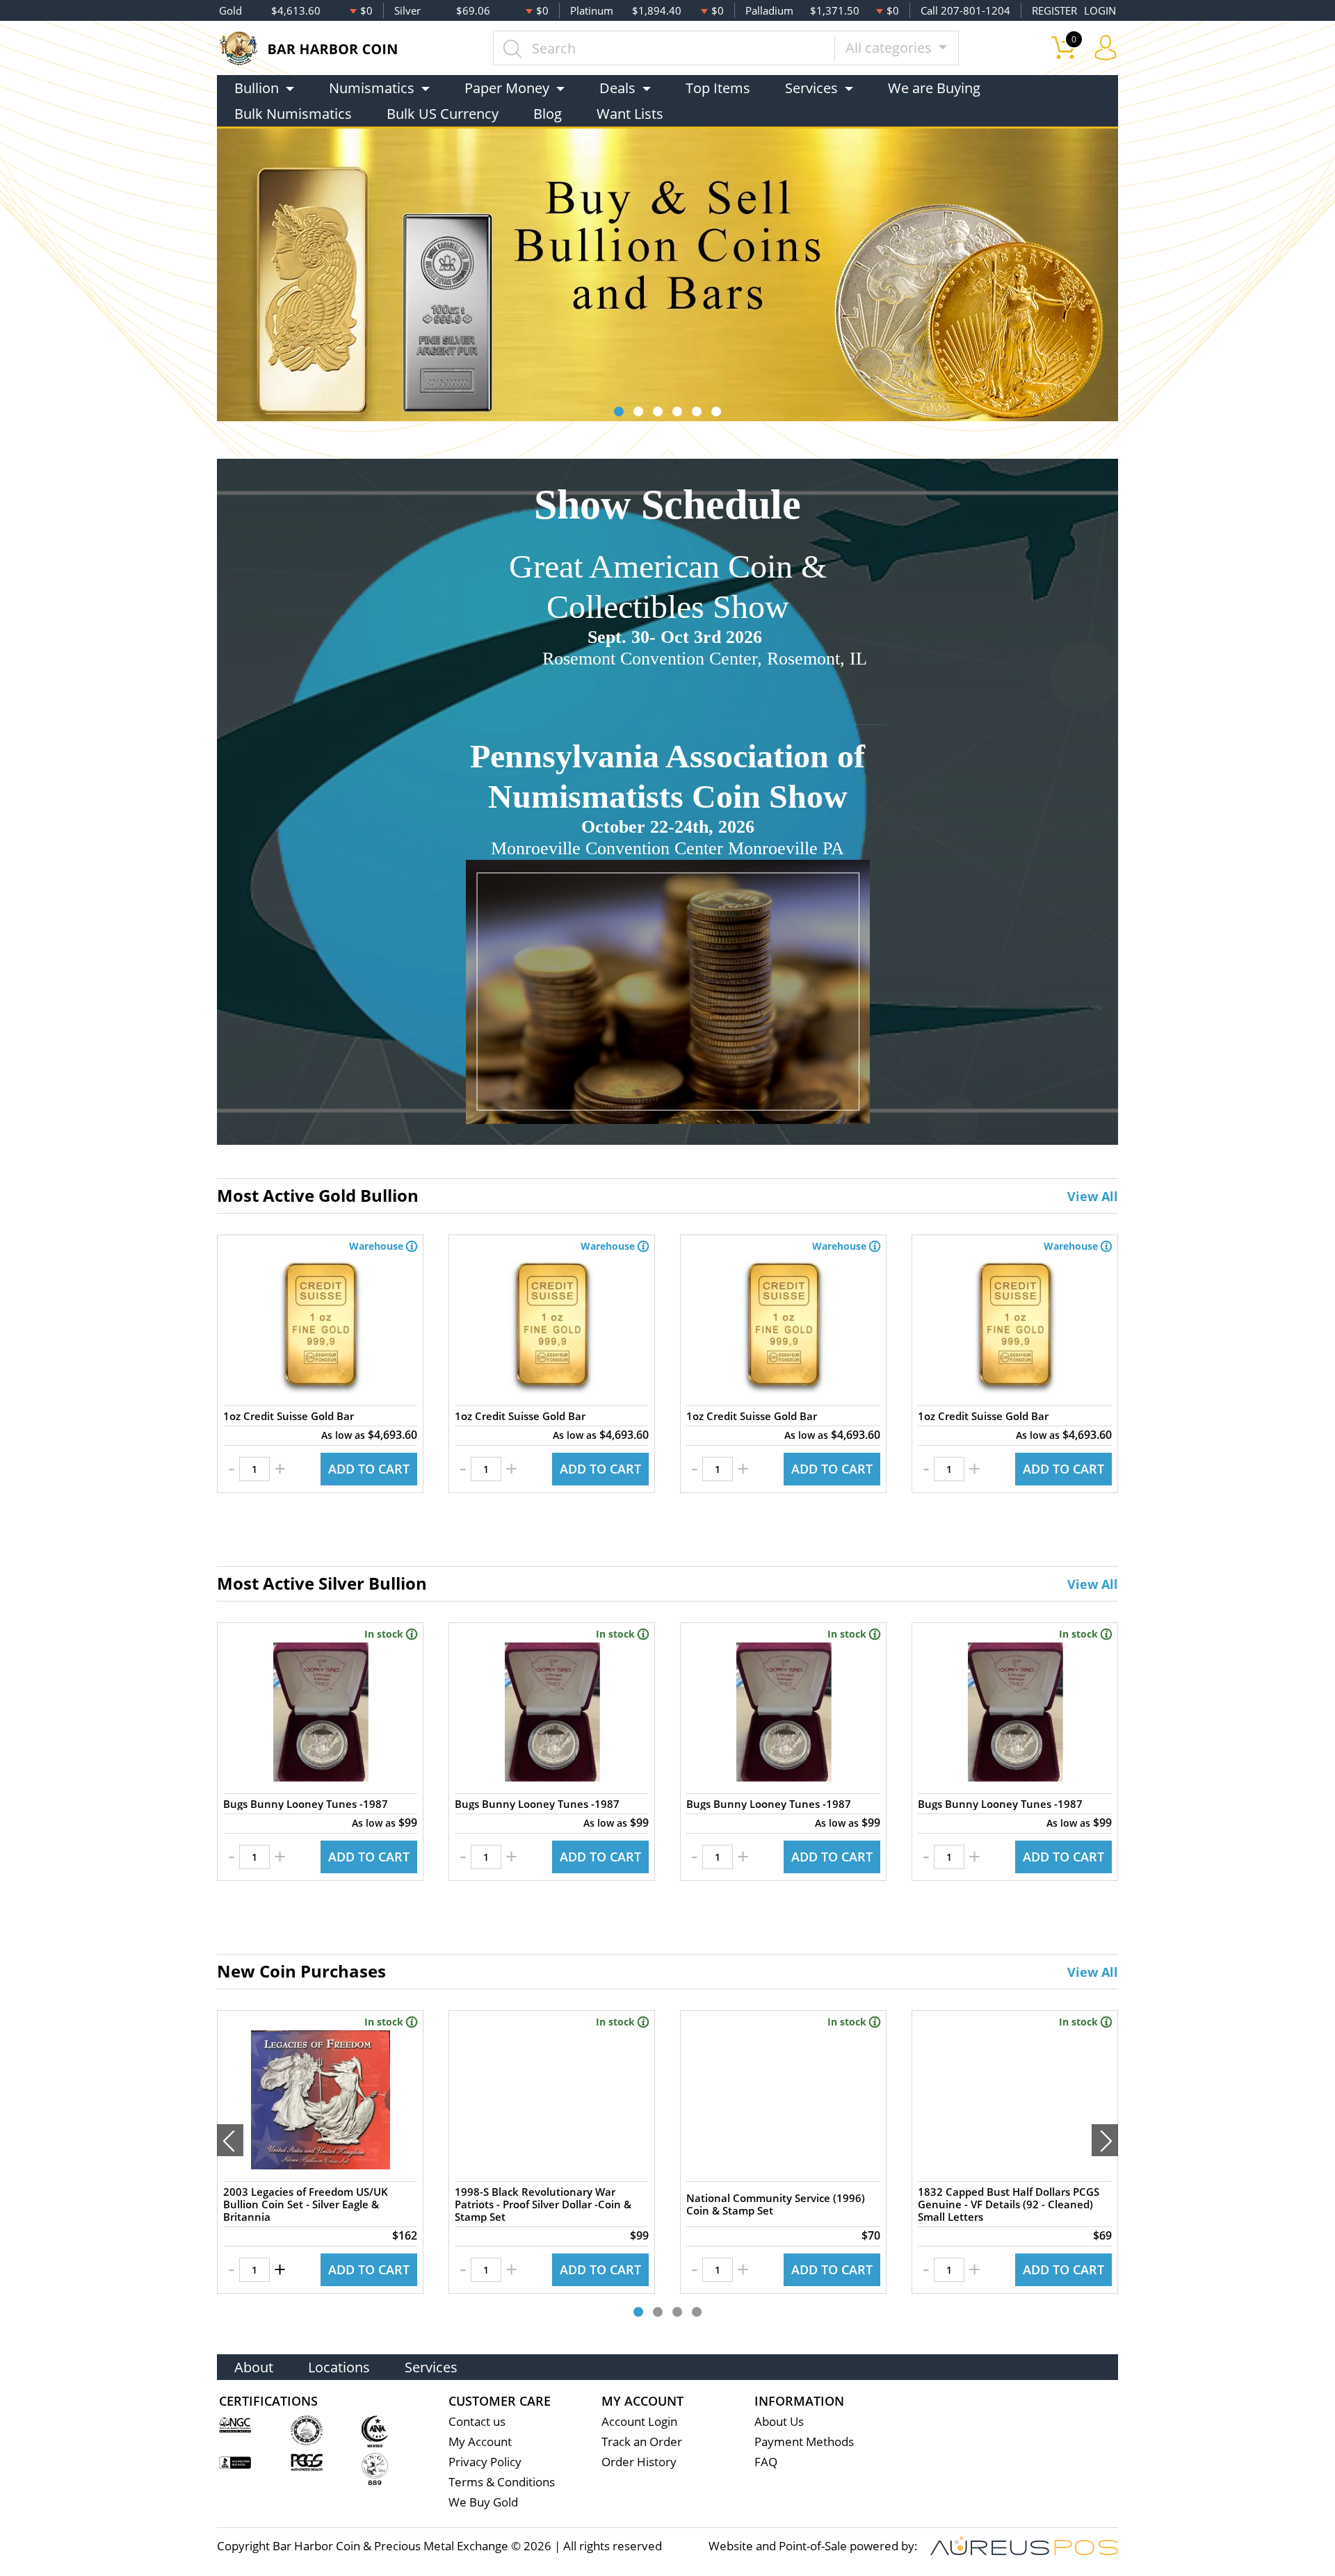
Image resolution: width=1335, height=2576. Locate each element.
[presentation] (230, 2140)
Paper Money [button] (507, 88)
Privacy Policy (485, 2462)
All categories (890, 48)
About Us (779, 2421)
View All (1093, 1196)
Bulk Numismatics (293, 114)
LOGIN (1100, 10)
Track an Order (642, 2442)
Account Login (639, 2421)
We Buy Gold (483, 2502)
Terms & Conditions (502, 2482)
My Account (480, 2442)
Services (431, 2367)
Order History (639, 2462)
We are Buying (934, 88)
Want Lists (630, 114)
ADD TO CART (369, 1469)
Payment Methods (804, 2442)
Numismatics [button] (372, 88)
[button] (619, 411)
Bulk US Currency (443, 114)
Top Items (718, 88)
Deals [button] (617, 88)
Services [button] (811, 88)
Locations (339, 2367)
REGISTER (1054, 10)
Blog (548, 114)
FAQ (766, 2462)
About (254, 2367)
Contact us (477, 2421)
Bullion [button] (257, 88)
